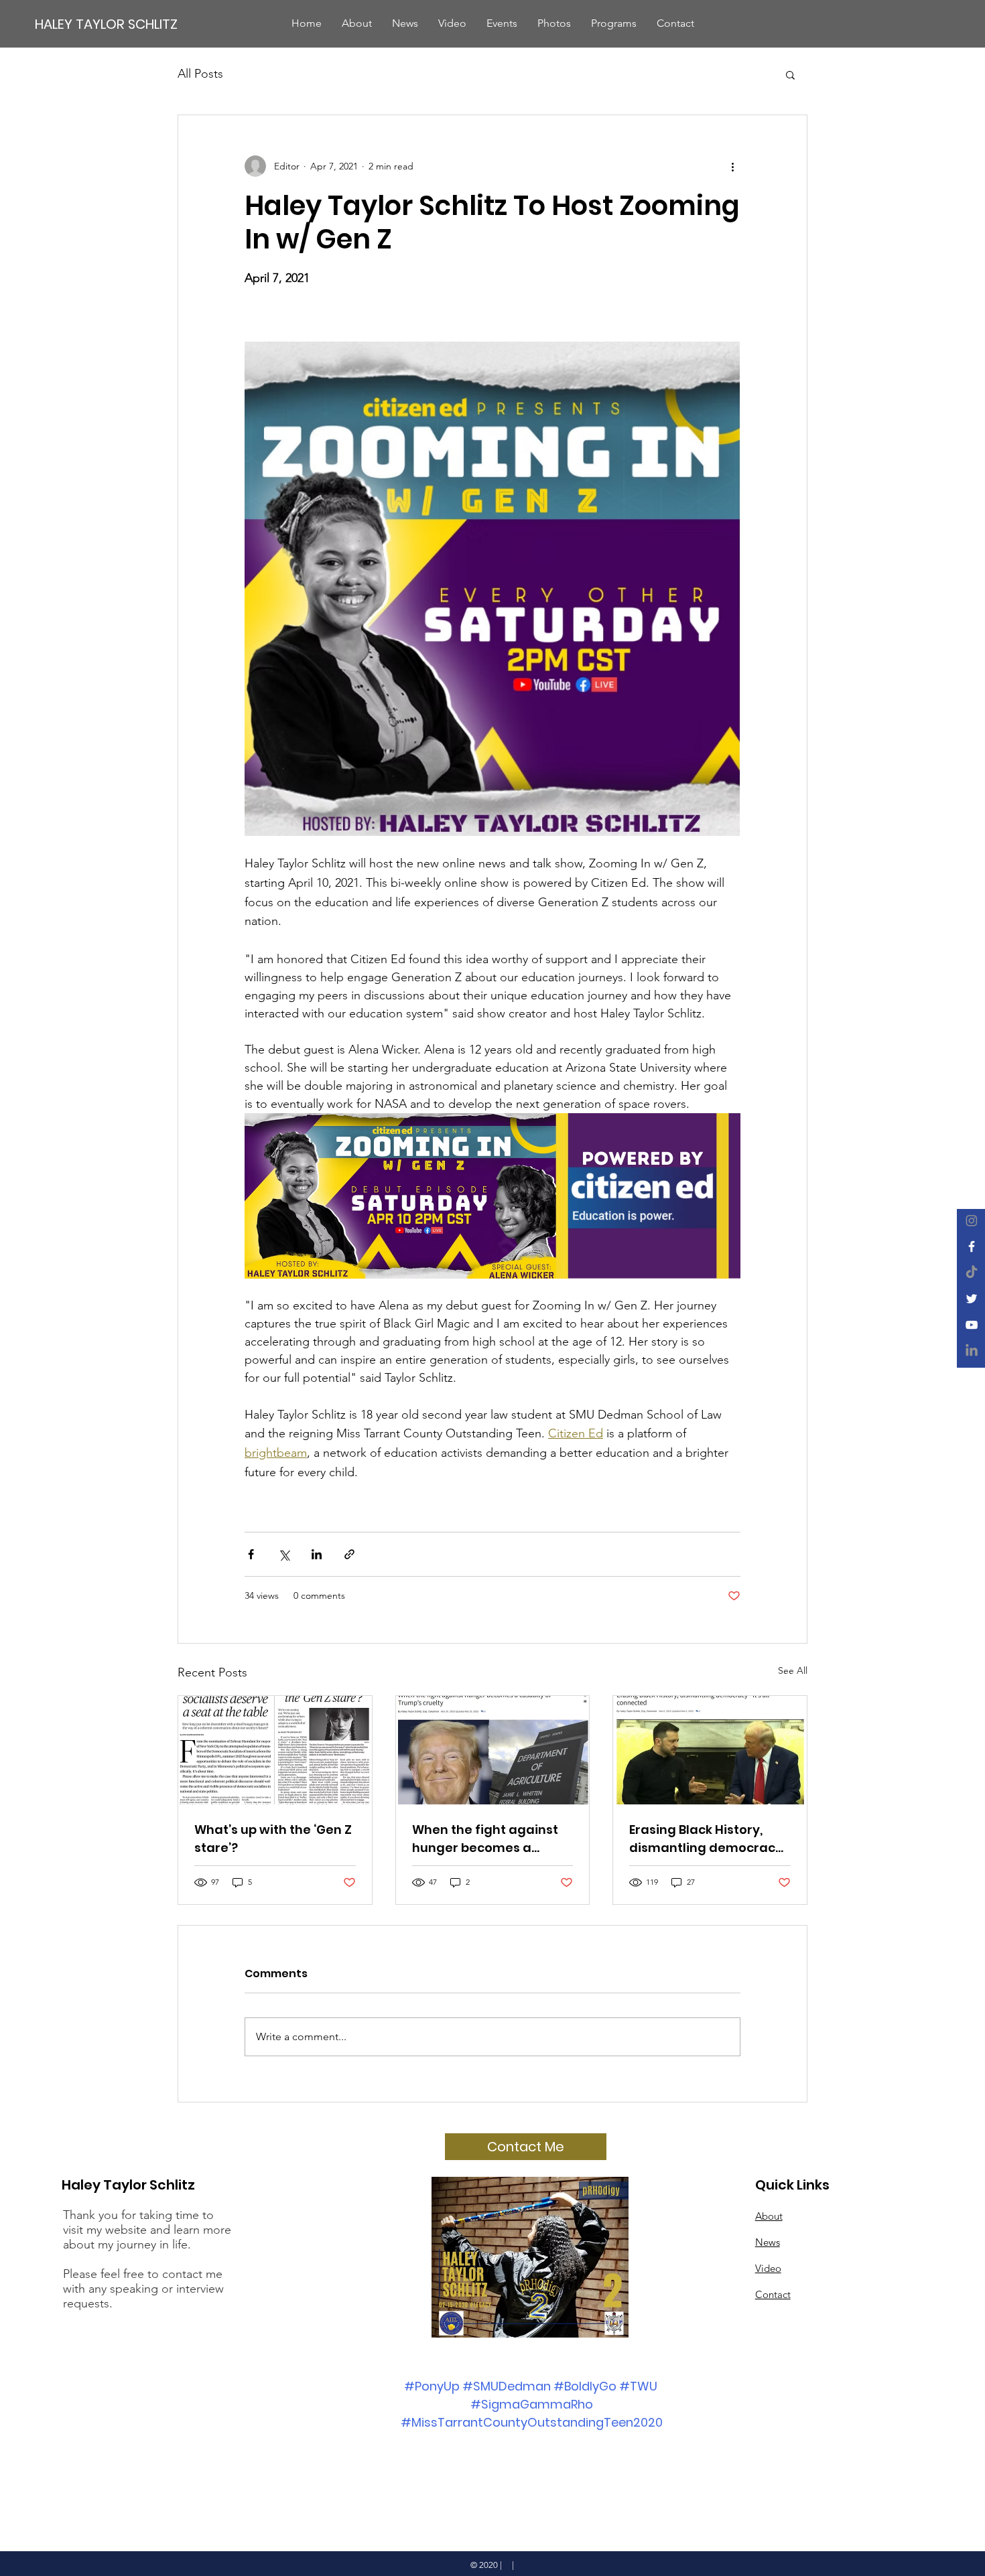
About (769, 2216)
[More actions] (732, 166)
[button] (790, 74)
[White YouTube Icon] (972, 1325)
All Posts (200, 74)
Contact (773, 2294)
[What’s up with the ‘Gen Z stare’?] (275, 1750)
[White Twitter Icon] (972, 1299)
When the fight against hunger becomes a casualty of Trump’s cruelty (485, 1839)
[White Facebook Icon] (972, 1246)
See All (793, 1670)
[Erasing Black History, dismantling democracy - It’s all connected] (710, 1750)
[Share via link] (349, 1554)
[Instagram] (972, 1220)
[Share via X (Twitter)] (284, 1554)
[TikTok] (972, 1273)
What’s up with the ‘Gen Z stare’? (273, 1839)
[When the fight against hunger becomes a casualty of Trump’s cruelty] (493, 1750)
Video (768, 2268)
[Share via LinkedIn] (317, 1554)
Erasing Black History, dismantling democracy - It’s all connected (706, 1839)
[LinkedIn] (972, 1351)
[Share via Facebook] (251, 1554)
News (768, 2242)
